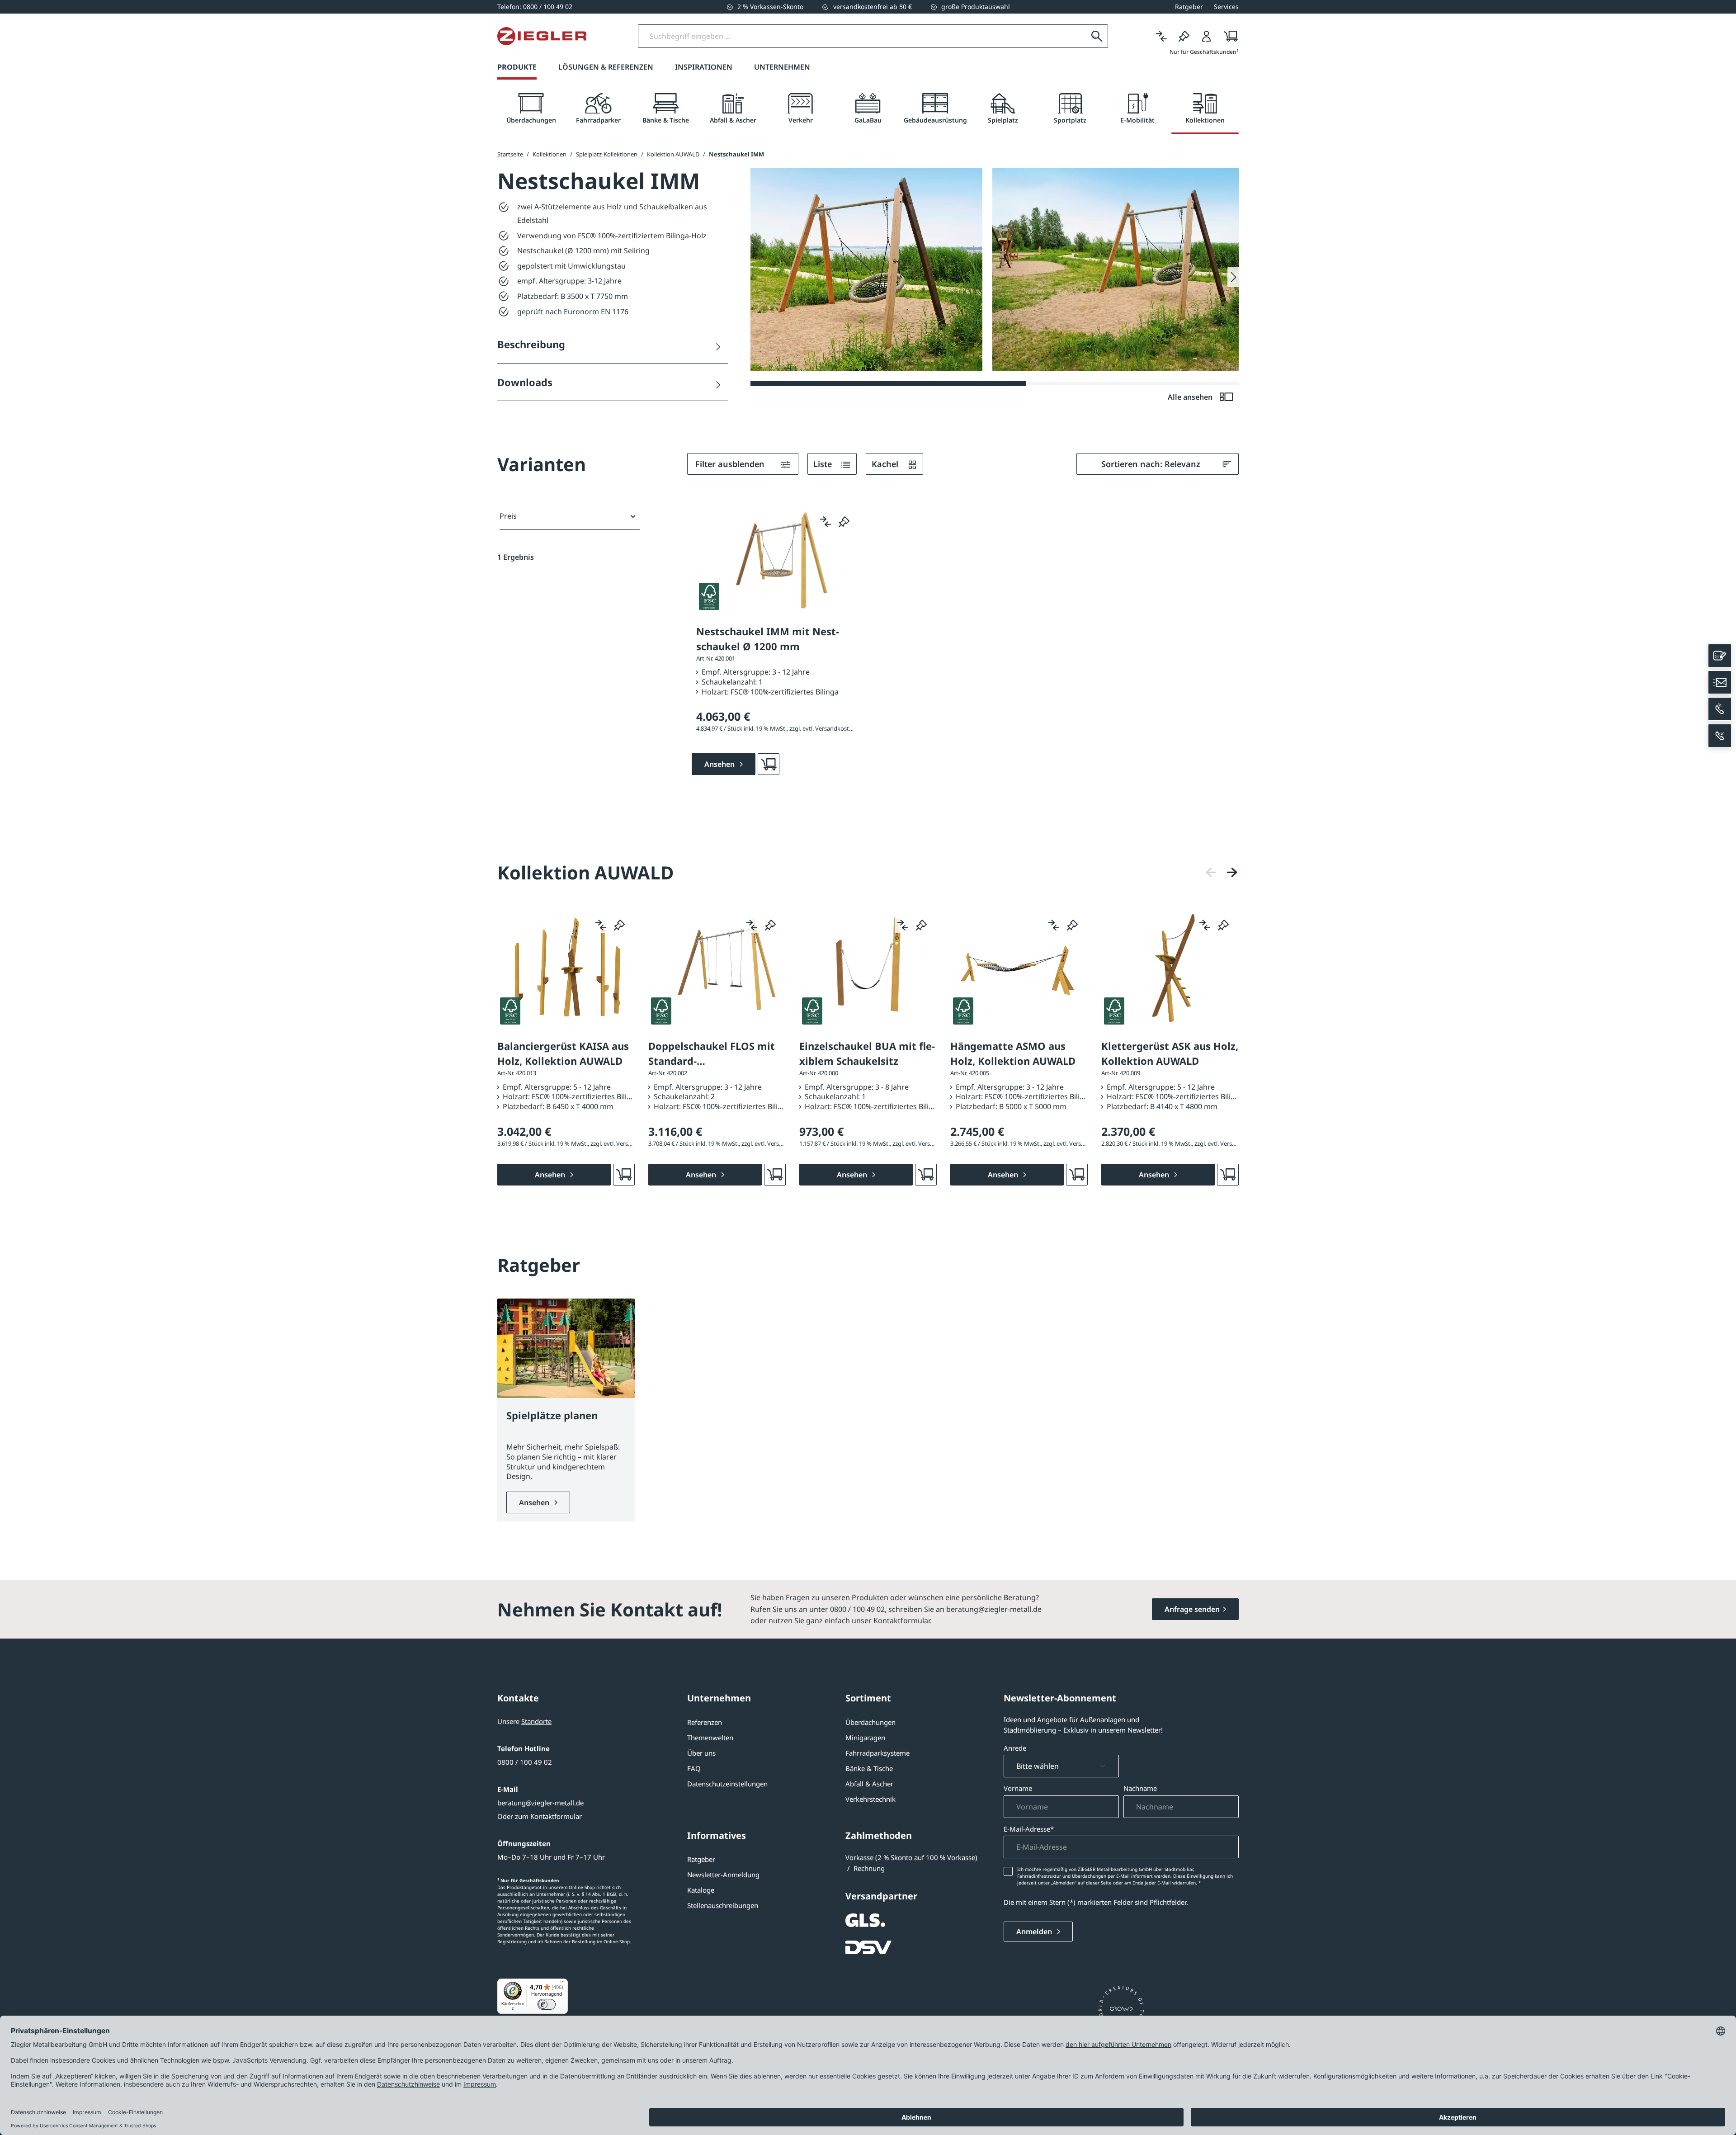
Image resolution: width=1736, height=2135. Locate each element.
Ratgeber (701, 1859)
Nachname (1140, 1788)
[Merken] (1184, 36)
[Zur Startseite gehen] (542, 36)
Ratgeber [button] (1189, 7)
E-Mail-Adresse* (1029, 1829)
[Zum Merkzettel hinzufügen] (844, 522)
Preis (508, 516)
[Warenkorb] (1228, 36)
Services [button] (1226, 7)
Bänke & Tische (869, 1768)
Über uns (701, 1753)
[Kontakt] (1720, 656)
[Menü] (562, 1984)
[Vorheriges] (1211, 872)
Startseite (510, 154)
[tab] (531, 109)
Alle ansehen (1191, 397)
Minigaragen (865, 1738)
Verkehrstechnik (870, 1799)
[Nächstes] (1232, 872)
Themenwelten (710, 1738)
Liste (824, 464)
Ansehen (535, 1502)
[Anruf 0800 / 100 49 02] (1720, 709)
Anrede (1015, 1748)
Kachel (886, 464)
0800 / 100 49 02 (525, 1762)
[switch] (547, 2004)
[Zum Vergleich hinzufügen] (826, 522)
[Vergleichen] (1161, 36)
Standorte (536, 1721)
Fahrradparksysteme (877, 1753)
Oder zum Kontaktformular (540, 1816)
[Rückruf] (1720, 736)
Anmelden (1035, 1932)
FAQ (694, 1768)
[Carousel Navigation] (1222, 872)
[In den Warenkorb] (769, 764)
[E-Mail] (1720, 682)
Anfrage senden (1192, 1609)
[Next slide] (1233, 277)
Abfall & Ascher (869, 1784)
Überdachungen (870, 1722)
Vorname (1018, 1788)
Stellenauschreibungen (723, 1905)
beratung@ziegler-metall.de (540, 1803)
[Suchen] (1097, 36)
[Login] (1207, 36)
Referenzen (705, 1722)
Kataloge (701, 1890)
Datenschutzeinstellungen (727, 1784)
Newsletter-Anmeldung (723, 1875)
